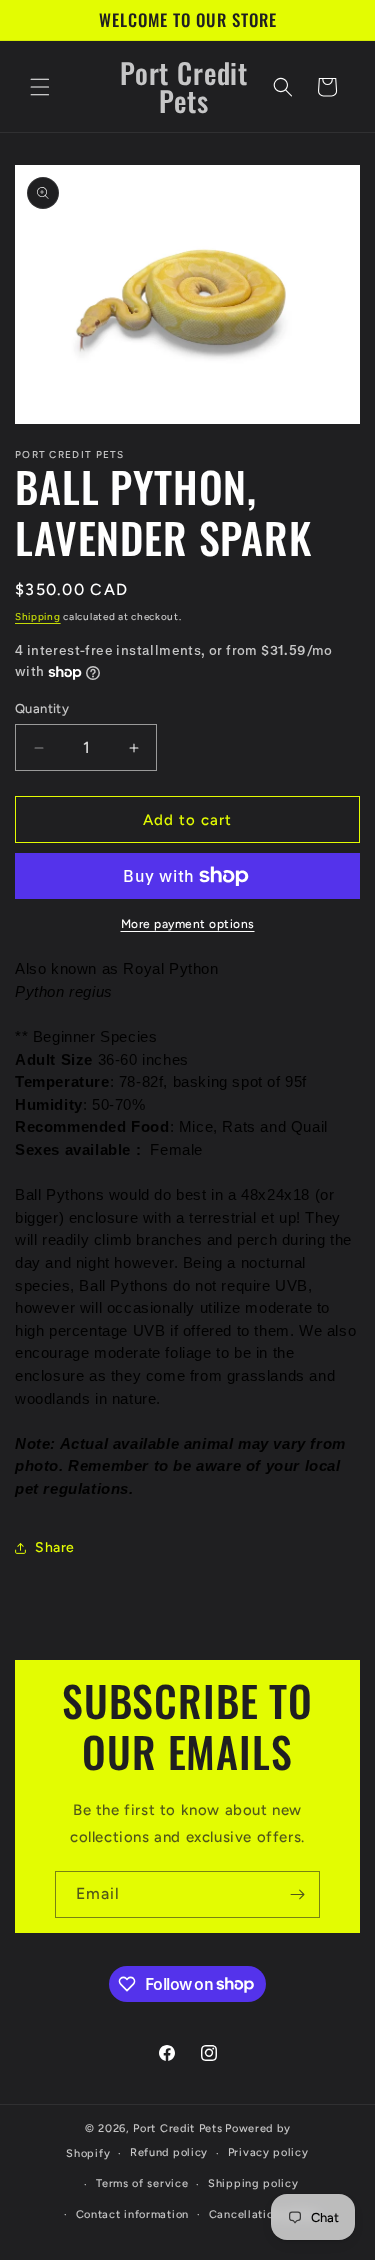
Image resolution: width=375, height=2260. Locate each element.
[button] (40, 87)
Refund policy (169, 2152)
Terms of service (142, 2183)
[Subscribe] (297, 1894)
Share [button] (55, 1547)
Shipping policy (253, 2183)
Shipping (38, 616)
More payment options (188, 924)
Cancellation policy (264, 2214)
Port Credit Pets (177, 2128)
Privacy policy (268, 2152)
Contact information (132, 2214)
